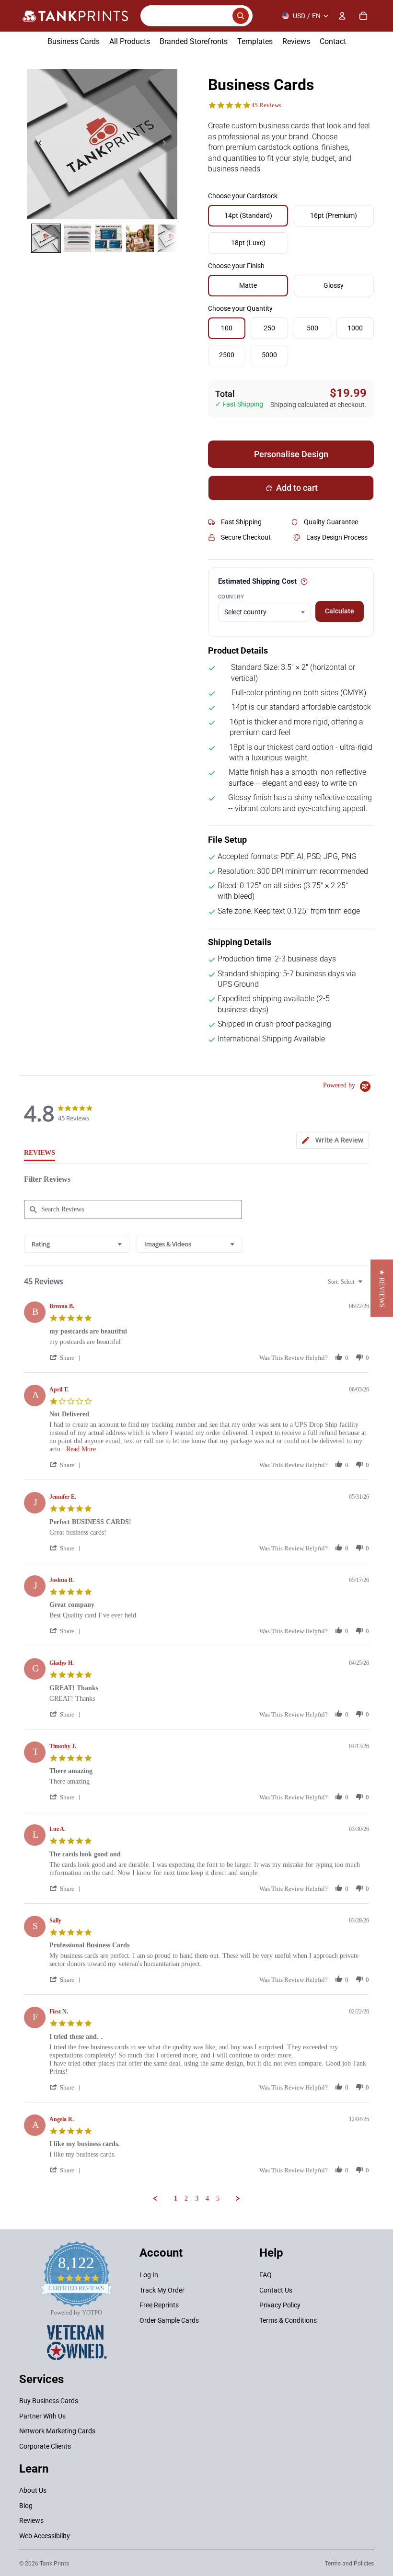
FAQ (266, 2275)
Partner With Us (42, 2416)
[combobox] (77, 1244)
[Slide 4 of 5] (140, 238)
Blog (26, 2506)
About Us (33, 2490)
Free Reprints (159, 2305)
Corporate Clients (45, 2446)
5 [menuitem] (218, 2198)
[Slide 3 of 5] (109, 238)
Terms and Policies (349, 2564)
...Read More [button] (78, 1449)
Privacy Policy (280, 2305)
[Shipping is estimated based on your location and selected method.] (304, 582)
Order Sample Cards (169, 2320)
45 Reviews (266, 105)
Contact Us (276, 2290)
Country (231, 597)
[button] (67, 1358)
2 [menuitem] (186, 2198)
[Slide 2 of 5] (77, 238)
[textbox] (367, 1286)
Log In (149, 2275)
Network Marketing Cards (57, 2431)
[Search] (196, 16)
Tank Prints (54, 2564)
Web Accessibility (45, 2536)
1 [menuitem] (176, 2198)
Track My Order (162, 2290)
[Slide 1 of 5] (46, 238)
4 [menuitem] (207, 2198)
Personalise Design (291, 454)
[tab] (333, 1140)
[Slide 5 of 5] (171, 238)
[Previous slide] (37, 144)
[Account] (342, 16)
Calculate (340, 611)
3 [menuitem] (197, 2198)
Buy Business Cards (49, 2401)
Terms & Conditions (288, 2320)
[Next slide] (167, 144)
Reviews (31, 2520)
